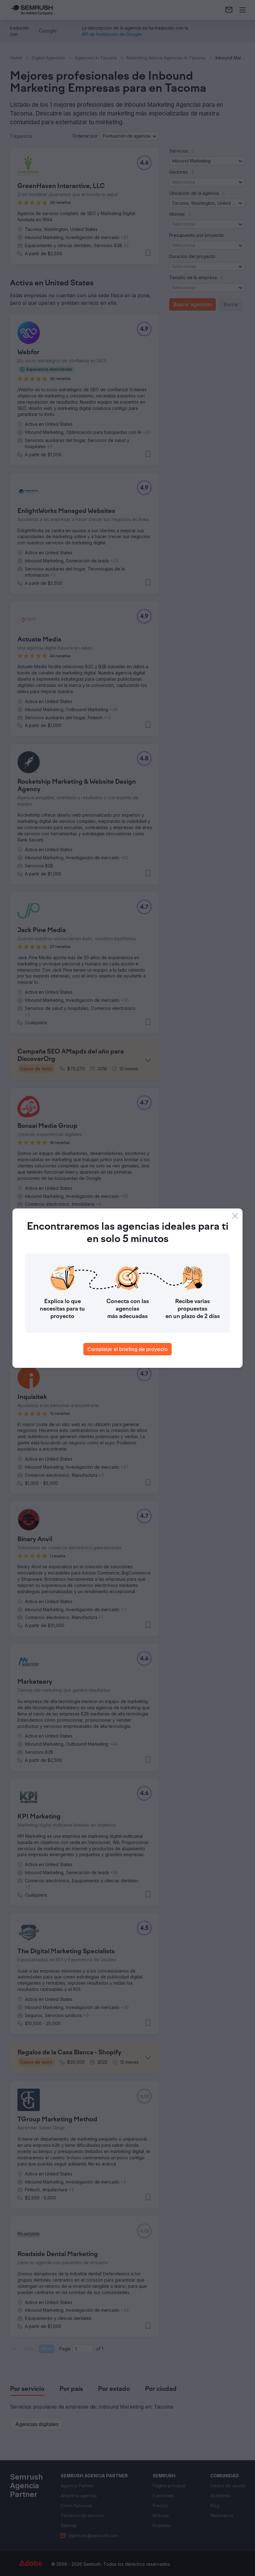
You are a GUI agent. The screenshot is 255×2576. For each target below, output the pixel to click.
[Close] (235, 1216)
